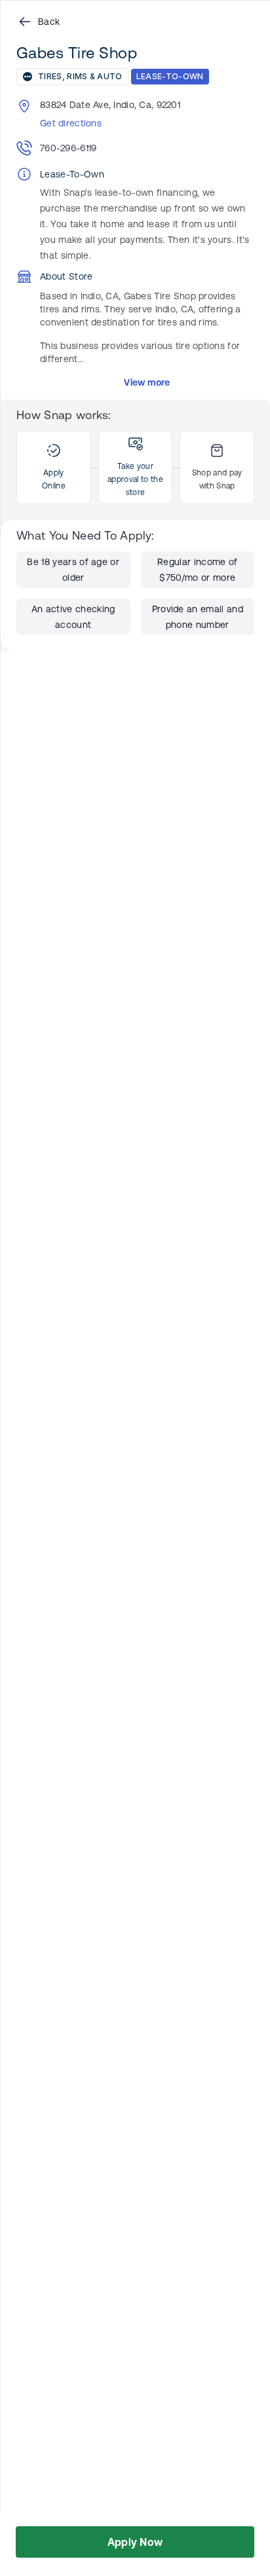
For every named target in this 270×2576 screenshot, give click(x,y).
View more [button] (147, 382)
